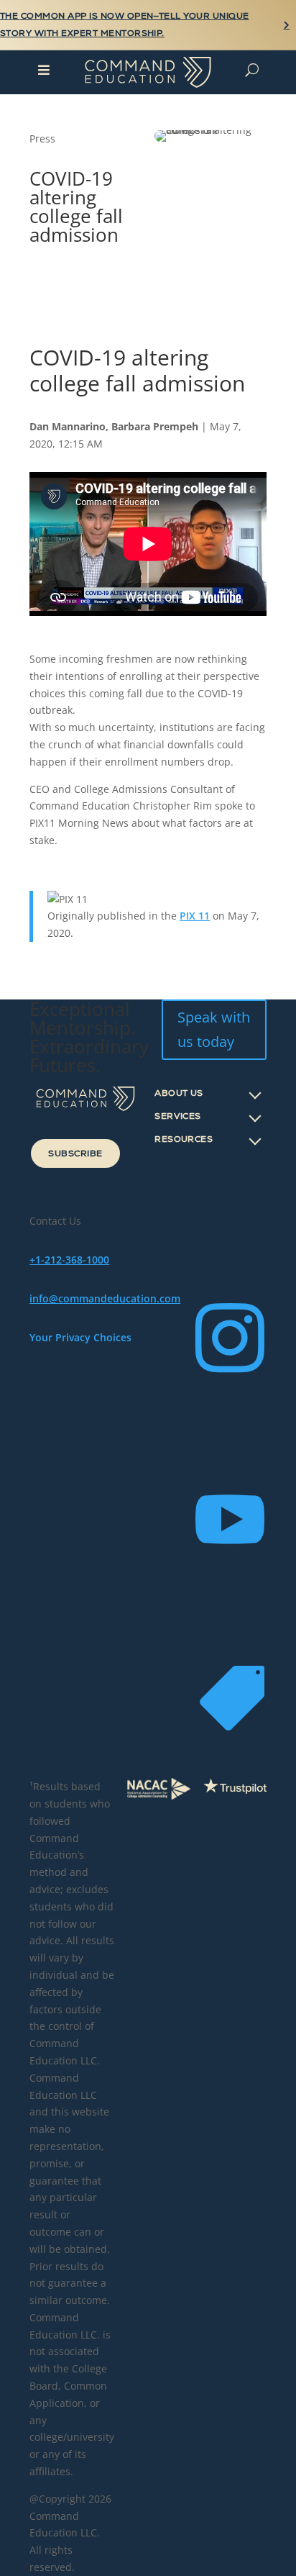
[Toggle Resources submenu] (255, 1139)
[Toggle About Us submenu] (255, 1093)
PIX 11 (195, 916)
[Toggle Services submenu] (255, 1116)
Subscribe (75, 1153)
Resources (184, 1139)
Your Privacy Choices (80, 1337)
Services (178, 1116)
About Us (179, 1093)
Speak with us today (214, 1029)
